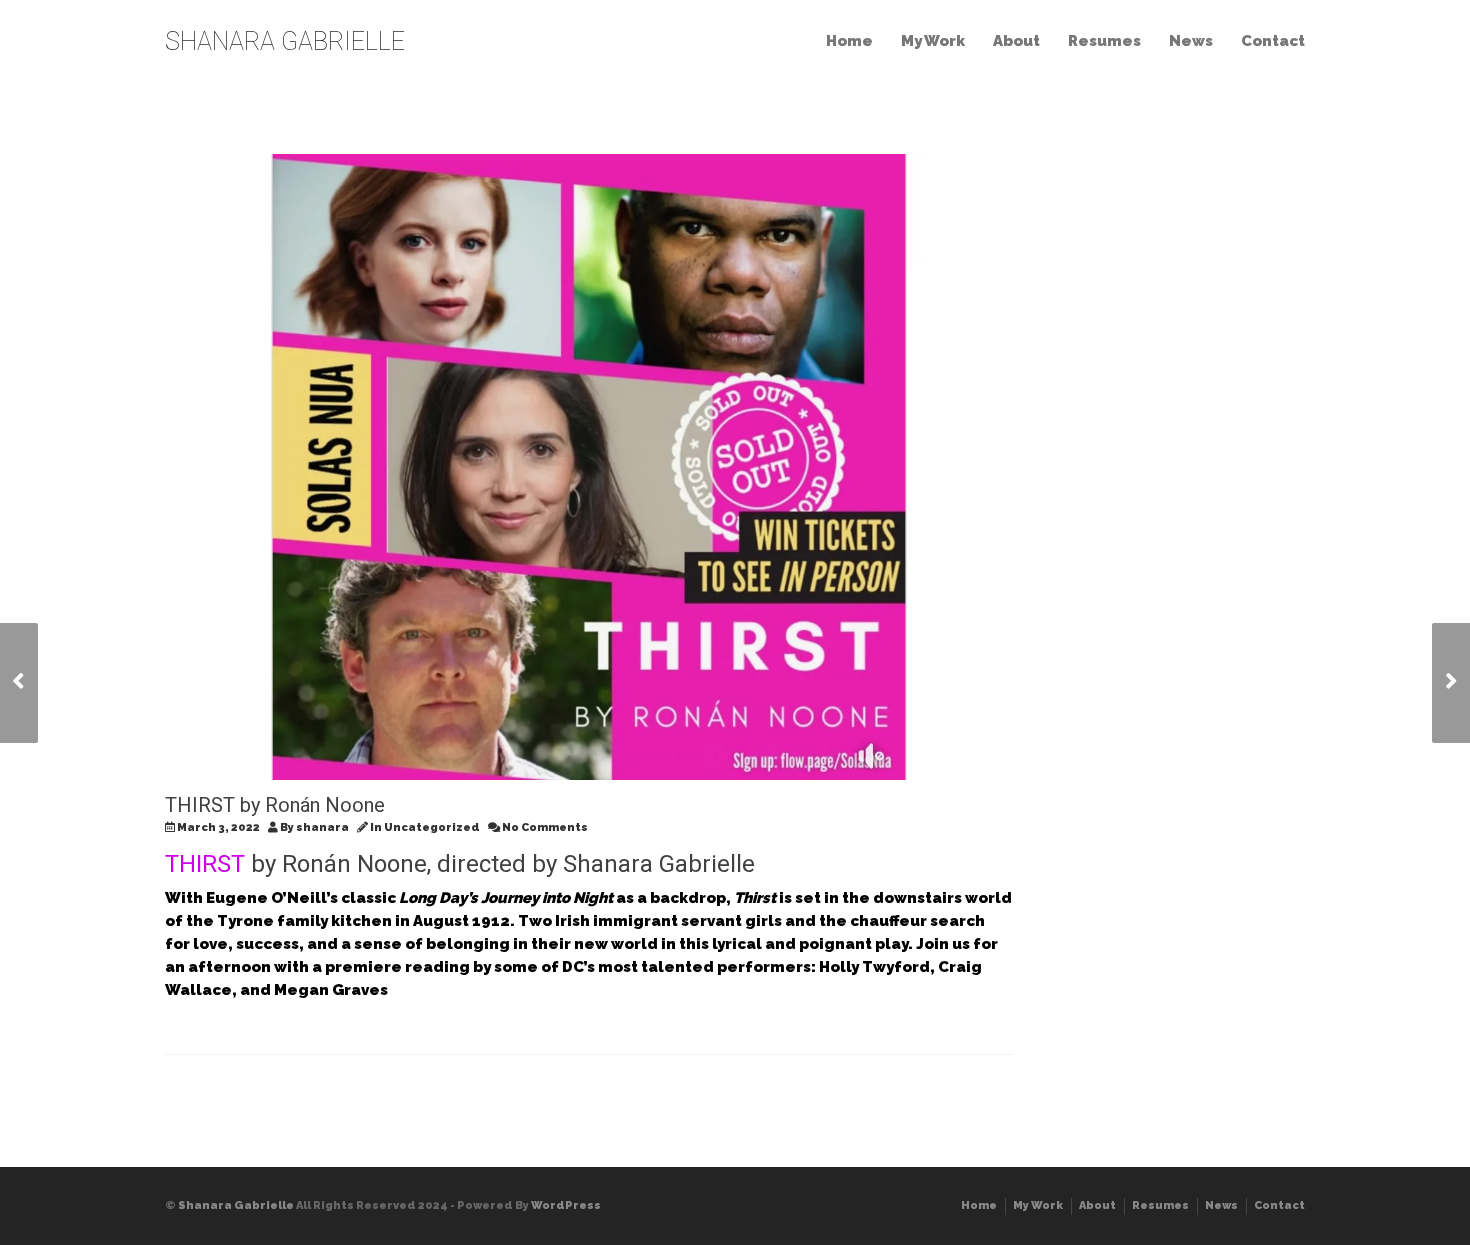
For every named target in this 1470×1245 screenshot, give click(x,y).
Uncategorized (432, 827)
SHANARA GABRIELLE (285, 41)
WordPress (566, 1205)
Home (849, 41)
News (1191, 41)
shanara (322, 827)
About (1016, 41)
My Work (933, 41)
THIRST (205, 864)
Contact (1273, 41)
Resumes (1104, 41)
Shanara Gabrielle (236, 1205)
